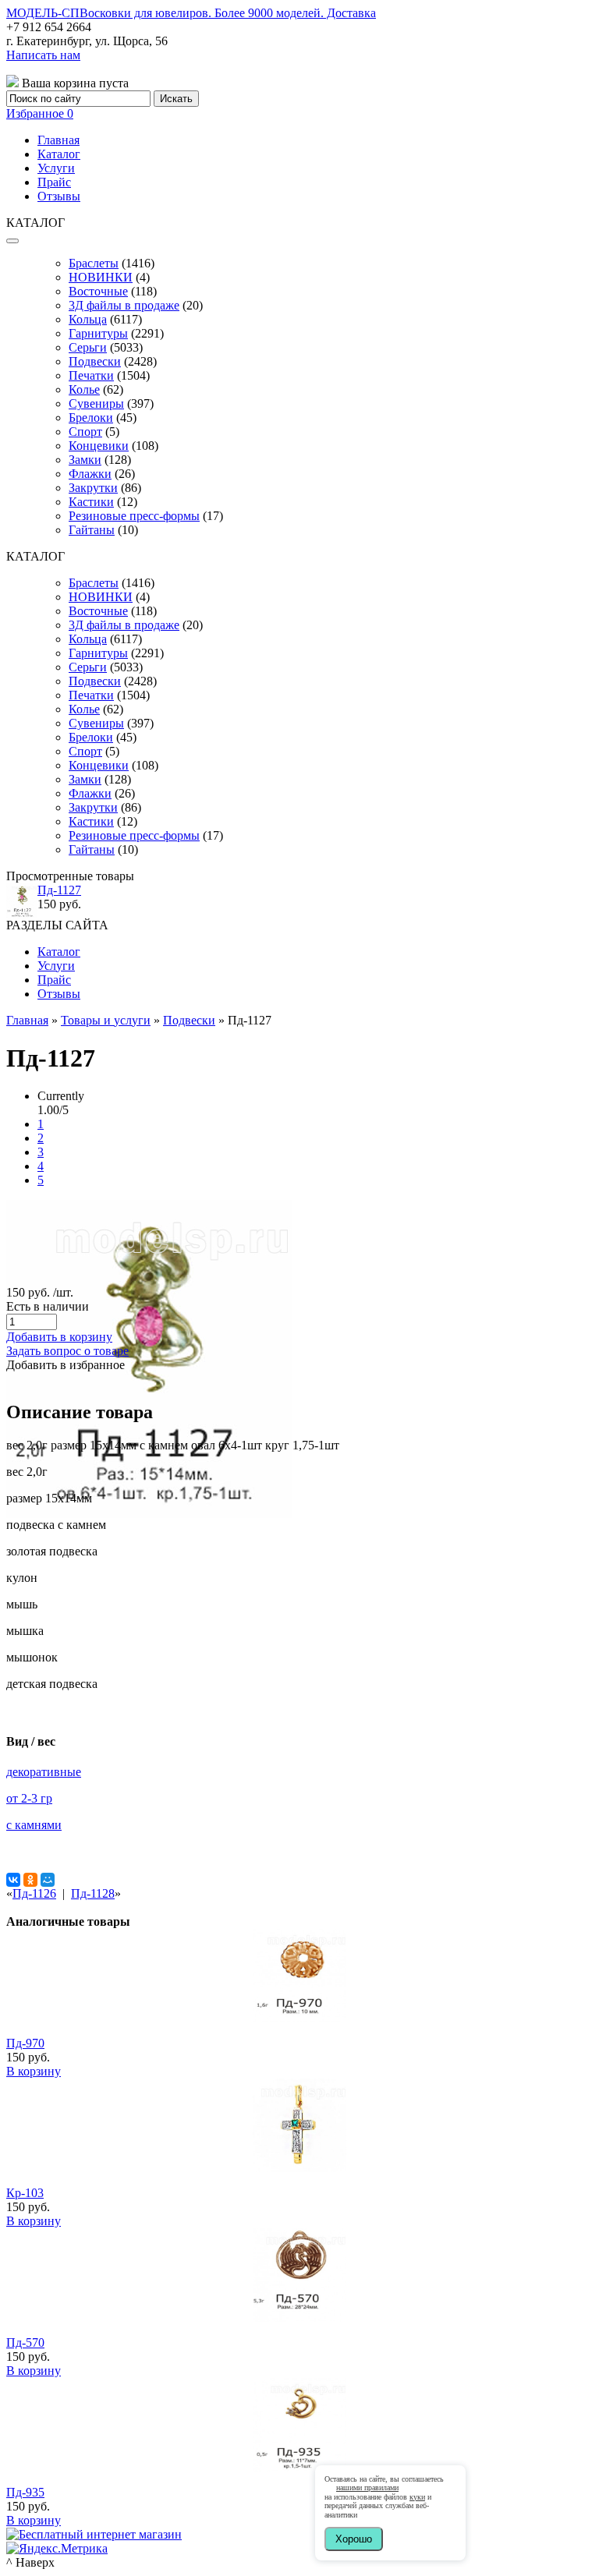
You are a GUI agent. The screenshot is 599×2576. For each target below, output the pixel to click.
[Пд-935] (299, 2467)
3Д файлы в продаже (124, 305)
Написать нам (43, 55)
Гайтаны (92, 530)
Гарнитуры (98, 333)
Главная (58, 140)
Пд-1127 (59, 890)
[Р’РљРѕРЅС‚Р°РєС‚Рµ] (13, 1880)
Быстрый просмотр (300, 2039)
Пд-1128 (93, 1893)
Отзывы (59, 196)
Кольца (88, 319)
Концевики (99, 446)
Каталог (59, 154)
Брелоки (91, 418)
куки (417, 2497)
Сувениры (96, 403)
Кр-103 (25, 2193)
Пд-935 (25, 2492)
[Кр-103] (299, 2168)
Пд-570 (25, 2342)
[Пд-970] (299, 2018)
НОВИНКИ (101, 277)
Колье (84, 389)
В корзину (34, 2071)
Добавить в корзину (59, 1337)
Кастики (91, 502)
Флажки (90, 474)
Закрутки (93, 488)
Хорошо (354, 2539)
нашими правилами (367, 2488)
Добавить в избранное (66, 1365)
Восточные (98, 291)
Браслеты (94, 263)
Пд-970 (25, 2043)
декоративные (44, 1772)
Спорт (85, 432)
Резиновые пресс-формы (134, 516)
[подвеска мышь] (149, 1514)
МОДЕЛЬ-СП (191, 13)
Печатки (91, 375)
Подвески (95, 361)
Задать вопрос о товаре (67, 1351)
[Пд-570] (299, 2318)
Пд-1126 (34, 1893)
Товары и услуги (106, 1020)
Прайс (54, 182)
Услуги (56, 168)
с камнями (34, 1825)
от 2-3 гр (29, 1798)
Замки (85, 460)
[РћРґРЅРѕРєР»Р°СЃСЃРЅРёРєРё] (30, 1880)
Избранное (40, 113)
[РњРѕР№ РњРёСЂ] (48, 1880)
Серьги (88, 347)
